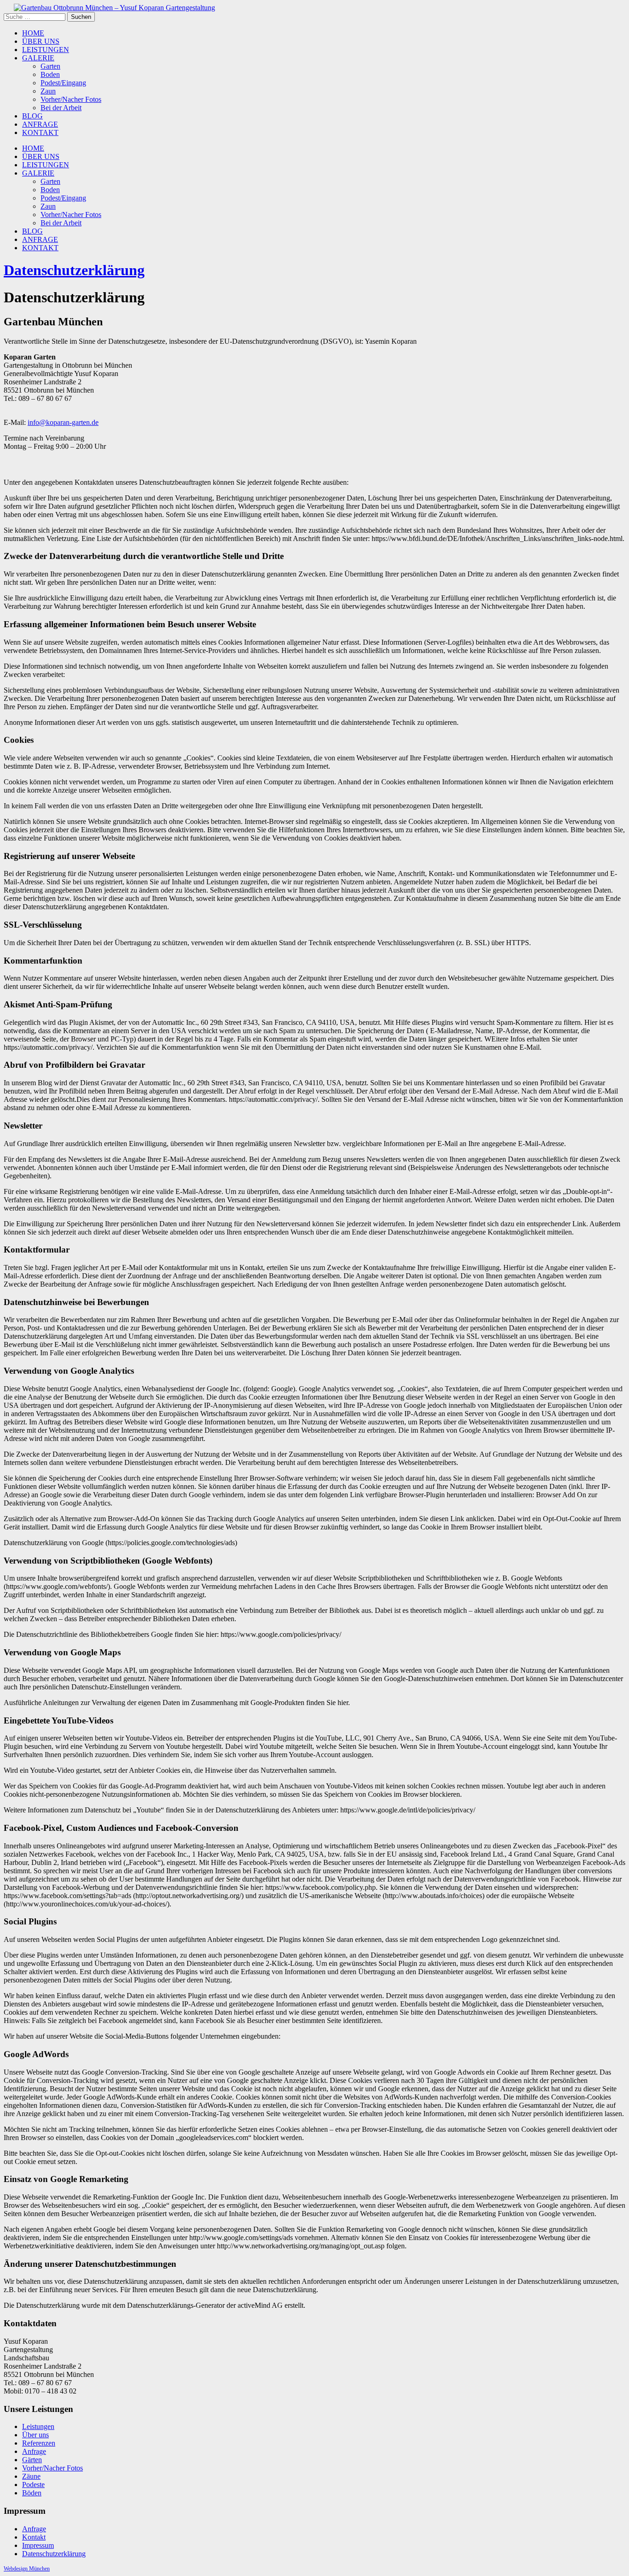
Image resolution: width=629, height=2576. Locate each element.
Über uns (35, 2435)
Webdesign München (27, 2569)
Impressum (38, 2545)
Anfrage (34, 2451)
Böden (32, 2493)
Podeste (33, 2485)
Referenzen (39, 2443)
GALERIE (38, 58)
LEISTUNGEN (46, 50)
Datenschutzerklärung (74, 270)
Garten (50, 66)
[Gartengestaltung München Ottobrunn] (109, 8)
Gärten (32, 2460)
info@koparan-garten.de (63, 422)
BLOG (32, 116)
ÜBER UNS (41, 41)
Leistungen (38, 2426)
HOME (33, 33)
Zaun (48, 91)
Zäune (31, 2476)
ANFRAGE (40, 124)
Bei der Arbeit (61, 108)
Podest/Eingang (63, 83)
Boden (50, 74)
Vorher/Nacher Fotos (71, 99)
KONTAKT (40, 132)
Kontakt (34, 2537)
